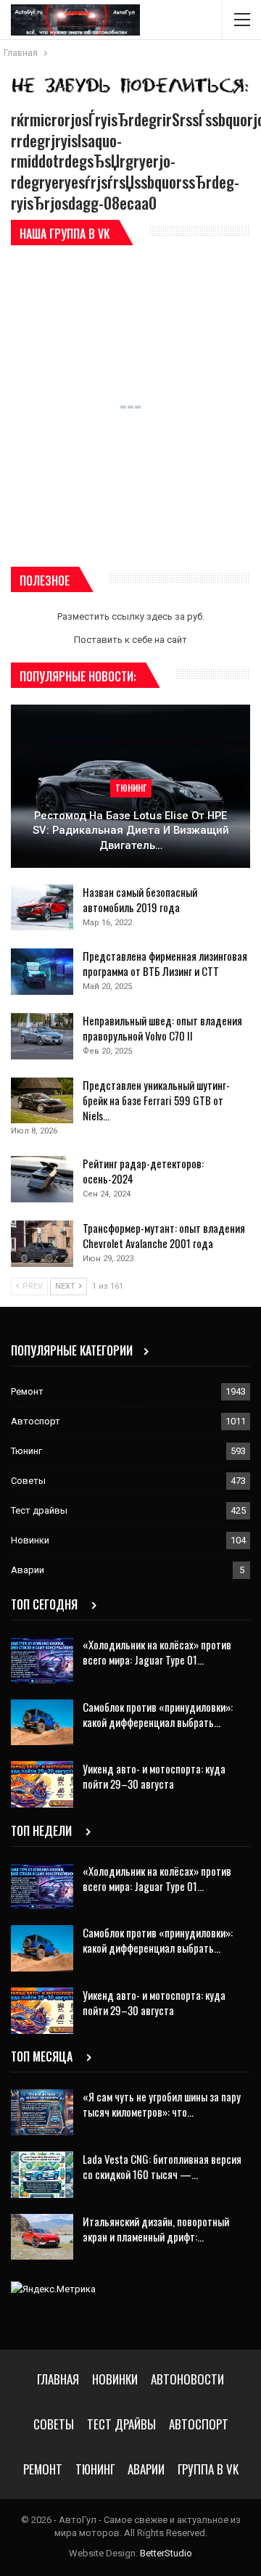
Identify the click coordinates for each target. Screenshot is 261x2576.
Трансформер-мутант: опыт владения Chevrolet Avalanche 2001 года (164, 1235)
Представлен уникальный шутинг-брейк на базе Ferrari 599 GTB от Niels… (156, 1100)
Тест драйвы (39, 1510)
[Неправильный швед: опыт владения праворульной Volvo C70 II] (42, 1036)
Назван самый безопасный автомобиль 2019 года (140, 899)
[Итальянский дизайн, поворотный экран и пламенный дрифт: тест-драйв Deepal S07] (42, 2237)
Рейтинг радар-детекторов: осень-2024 (143, 1171)
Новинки (30, 1540)
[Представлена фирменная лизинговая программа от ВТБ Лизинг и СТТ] (42, 972)
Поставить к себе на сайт (130, 640)
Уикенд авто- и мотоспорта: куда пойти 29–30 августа (154, 1776)
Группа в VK (208, 2469)
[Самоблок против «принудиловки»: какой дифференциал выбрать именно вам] (42, 1723)
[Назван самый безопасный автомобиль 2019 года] (42, 908)
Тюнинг (131, 788)
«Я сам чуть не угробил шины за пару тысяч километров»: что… (162, 2104)
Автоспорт (36, 1421)
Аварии (28, 1570)
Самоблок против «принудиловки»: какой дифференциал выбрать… (158, 1714)
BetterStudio (166, 2553)
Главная (58, 2379)
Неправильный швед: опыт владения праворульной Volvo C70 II (162, 1028)
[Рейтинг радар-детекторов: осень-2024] (42, 1179)
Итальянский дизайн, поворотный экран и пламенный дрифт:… (156, 2229)
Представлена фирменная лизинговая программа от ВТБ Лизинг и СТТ (165, 963)
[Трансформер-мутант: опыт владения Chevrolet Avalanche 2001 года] (42, 1244)
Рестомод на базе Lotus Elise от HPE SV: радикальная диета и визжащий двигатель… (131, 830)
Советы (28, 1481)
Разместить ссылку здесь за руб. (131, 616)
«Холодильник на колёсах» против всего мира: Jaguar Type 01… (157, 1652)
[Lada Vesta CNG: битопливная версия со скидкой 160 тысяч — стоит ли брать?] (42, 2175)
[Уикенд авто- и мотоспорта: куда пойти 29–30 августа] (42, 1784)
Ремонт (27, 1391)
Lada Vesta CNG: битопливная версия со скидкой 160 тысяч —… (162, 2166)
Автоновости (187, 2379)
